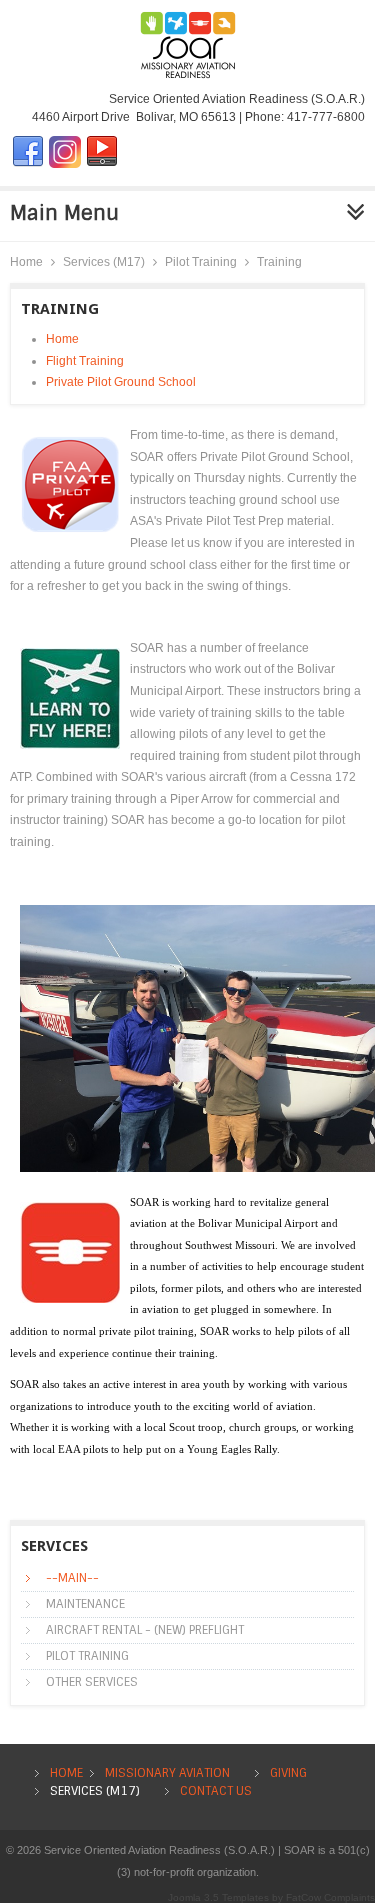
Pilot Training (201, 262)
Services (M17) (104, 262)
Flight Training (85, 361)
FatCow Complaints (330, 1897)
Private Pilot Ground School (121, 382)
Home (26, 262)
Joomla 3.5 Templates (218, 1897)
